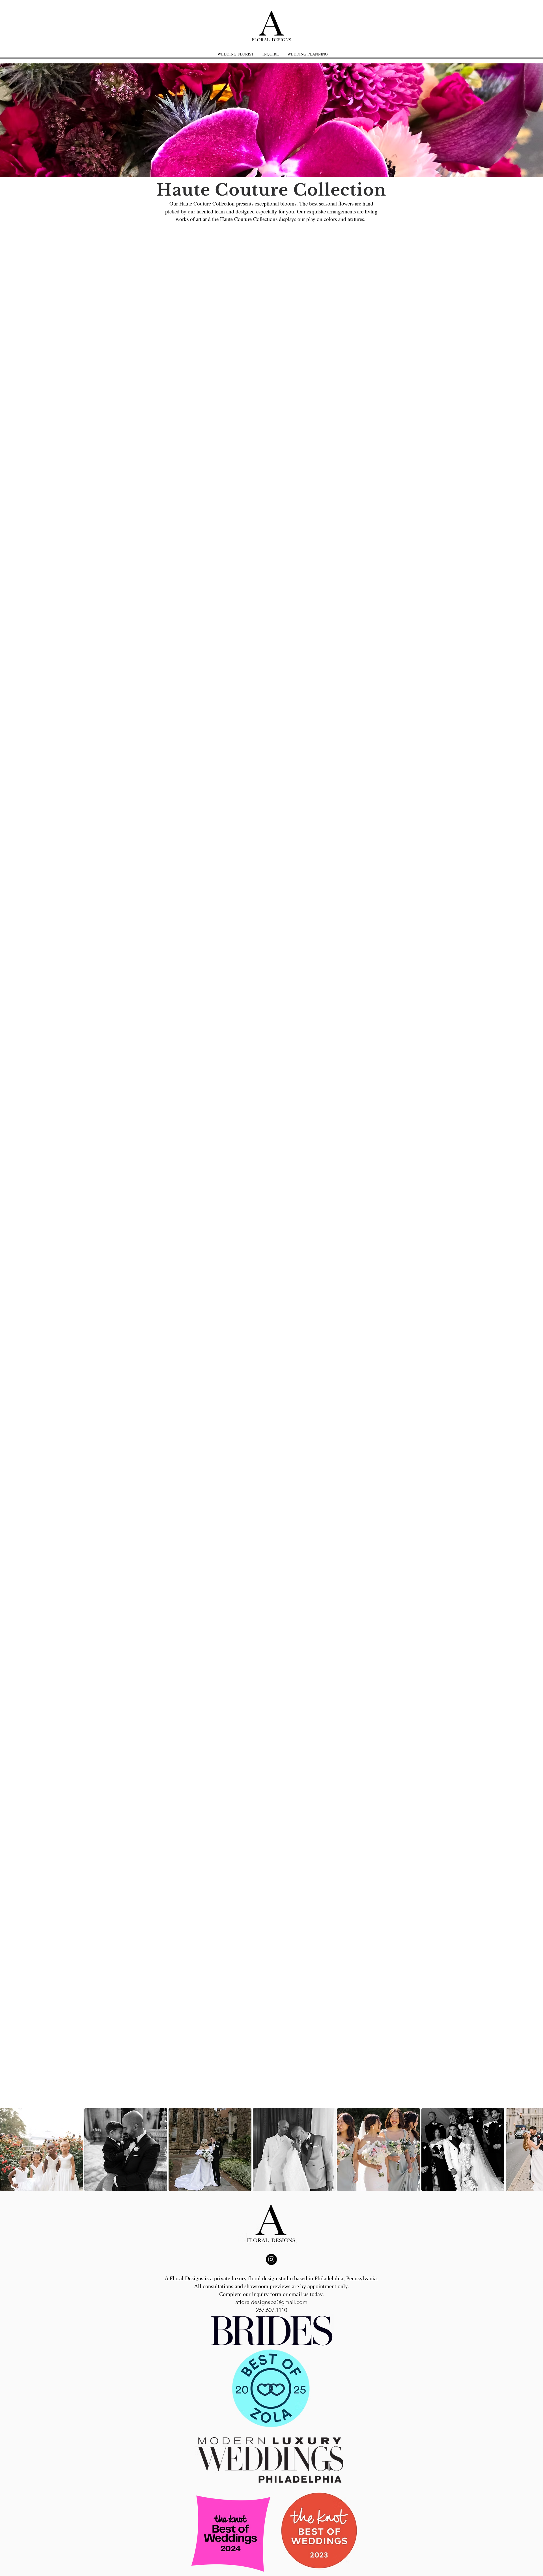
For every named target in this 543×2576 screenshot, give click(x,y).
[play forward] (536, 2150)
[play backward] (7, 2150)
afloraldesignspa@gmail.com (271, 2302)
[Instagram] (271, 2259)
